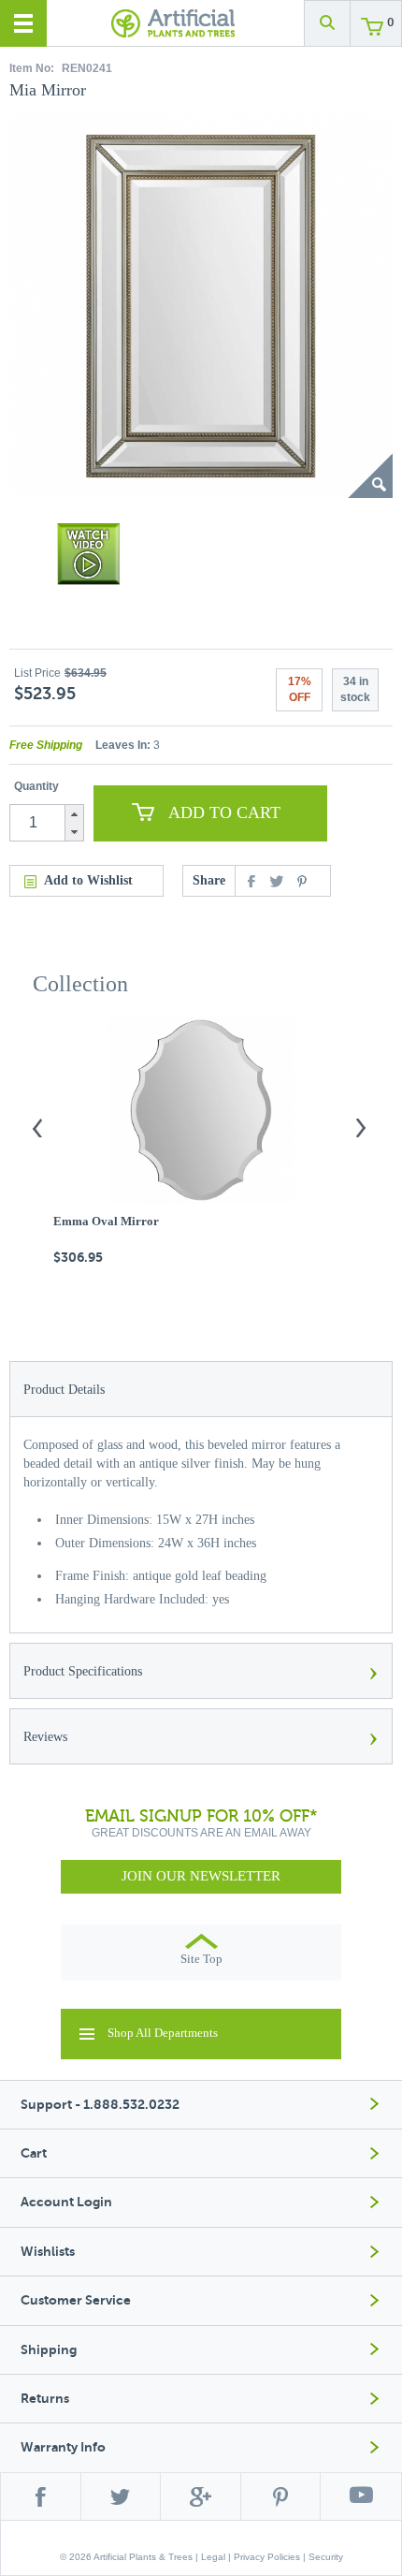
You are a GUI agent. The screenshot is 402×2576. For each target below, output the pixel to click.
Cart (34, 2153)
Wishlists (48, 2252)
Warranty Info (63, 2447)
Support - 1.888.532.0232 (100, 2105)
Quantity (36, 786)
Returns (45, 2399)
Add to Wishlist (88, 880)
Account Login (66, 2202)
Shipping (49, 2350)
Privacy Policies (267, 2557)
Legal (213, 2557)
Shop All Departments (163, 2033)
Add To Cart (224, 812)
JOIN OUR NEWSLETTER (201, 1876)
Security (326, 2557)
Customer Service (76, 2300)
